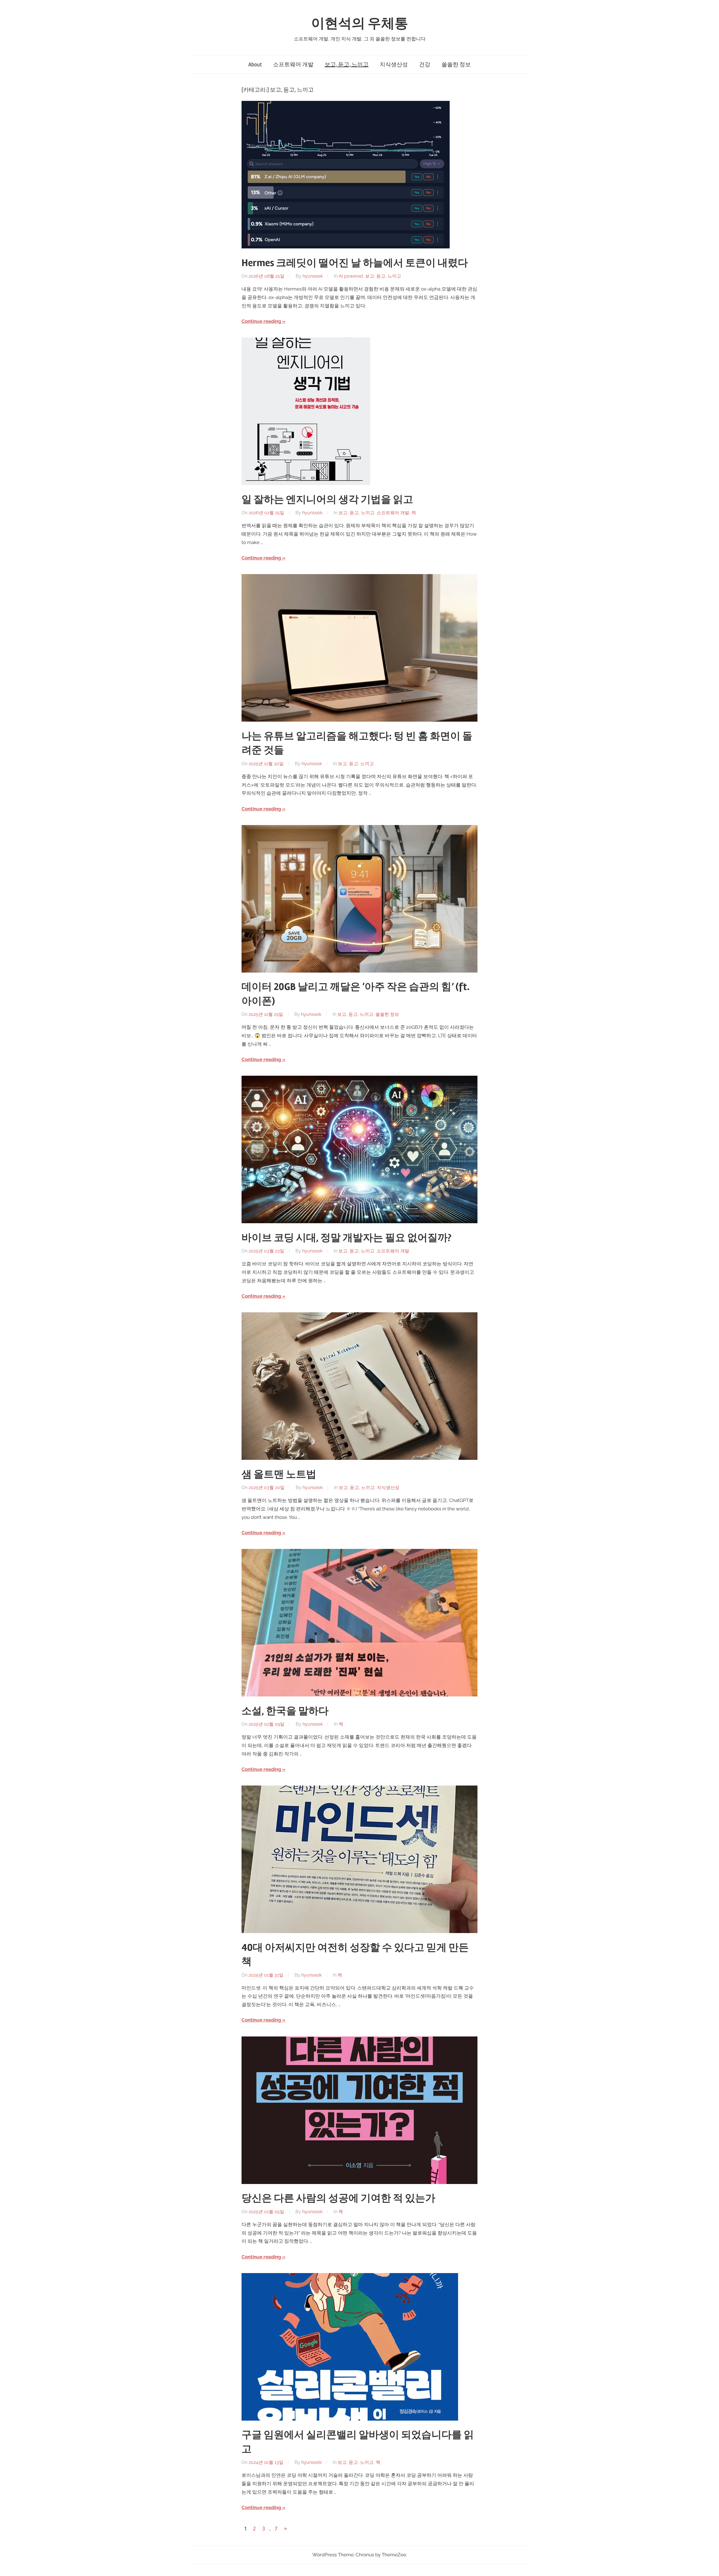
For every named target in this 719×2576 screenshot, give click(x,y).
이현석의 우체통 (360, 23)
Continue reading (261, 321)
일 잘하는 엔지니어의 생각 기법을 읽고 (327, 500)
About (255, 64)
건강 (425, 64)
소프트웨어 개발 (293, 64)
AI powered (351, 276)
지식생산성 (394, 64)
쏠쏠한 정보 (456, 64)
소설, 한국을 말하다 (285, 1711)
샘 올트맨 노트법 (279, 1474)
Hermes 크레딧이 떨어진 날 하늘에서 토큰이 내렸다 (355, 263)
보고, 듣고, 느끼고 (347, 64)
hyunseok (313, 276)
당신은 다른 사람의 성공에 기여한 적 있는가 (338, 2198)
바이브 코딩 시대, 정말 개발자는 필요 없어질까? (346, 1238)
